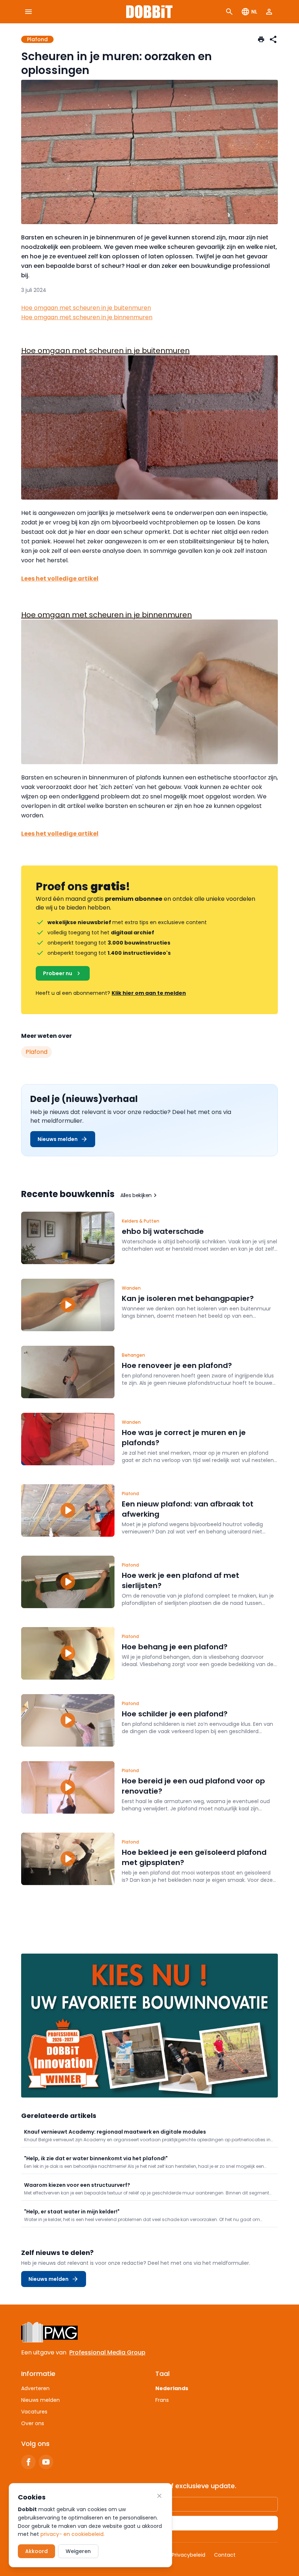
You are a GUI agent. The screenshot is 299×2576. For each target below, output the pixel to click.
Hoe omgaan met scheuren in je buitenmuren (86, 308)
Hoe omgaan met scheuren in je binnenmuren (87, 317)
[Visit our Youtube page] (46, 2462)
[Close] (159, 2496)
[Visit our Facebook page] (28, 2462)
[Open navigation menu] (28, 12)
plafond (36, 1052)
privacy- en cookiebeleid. (73, 2534)
